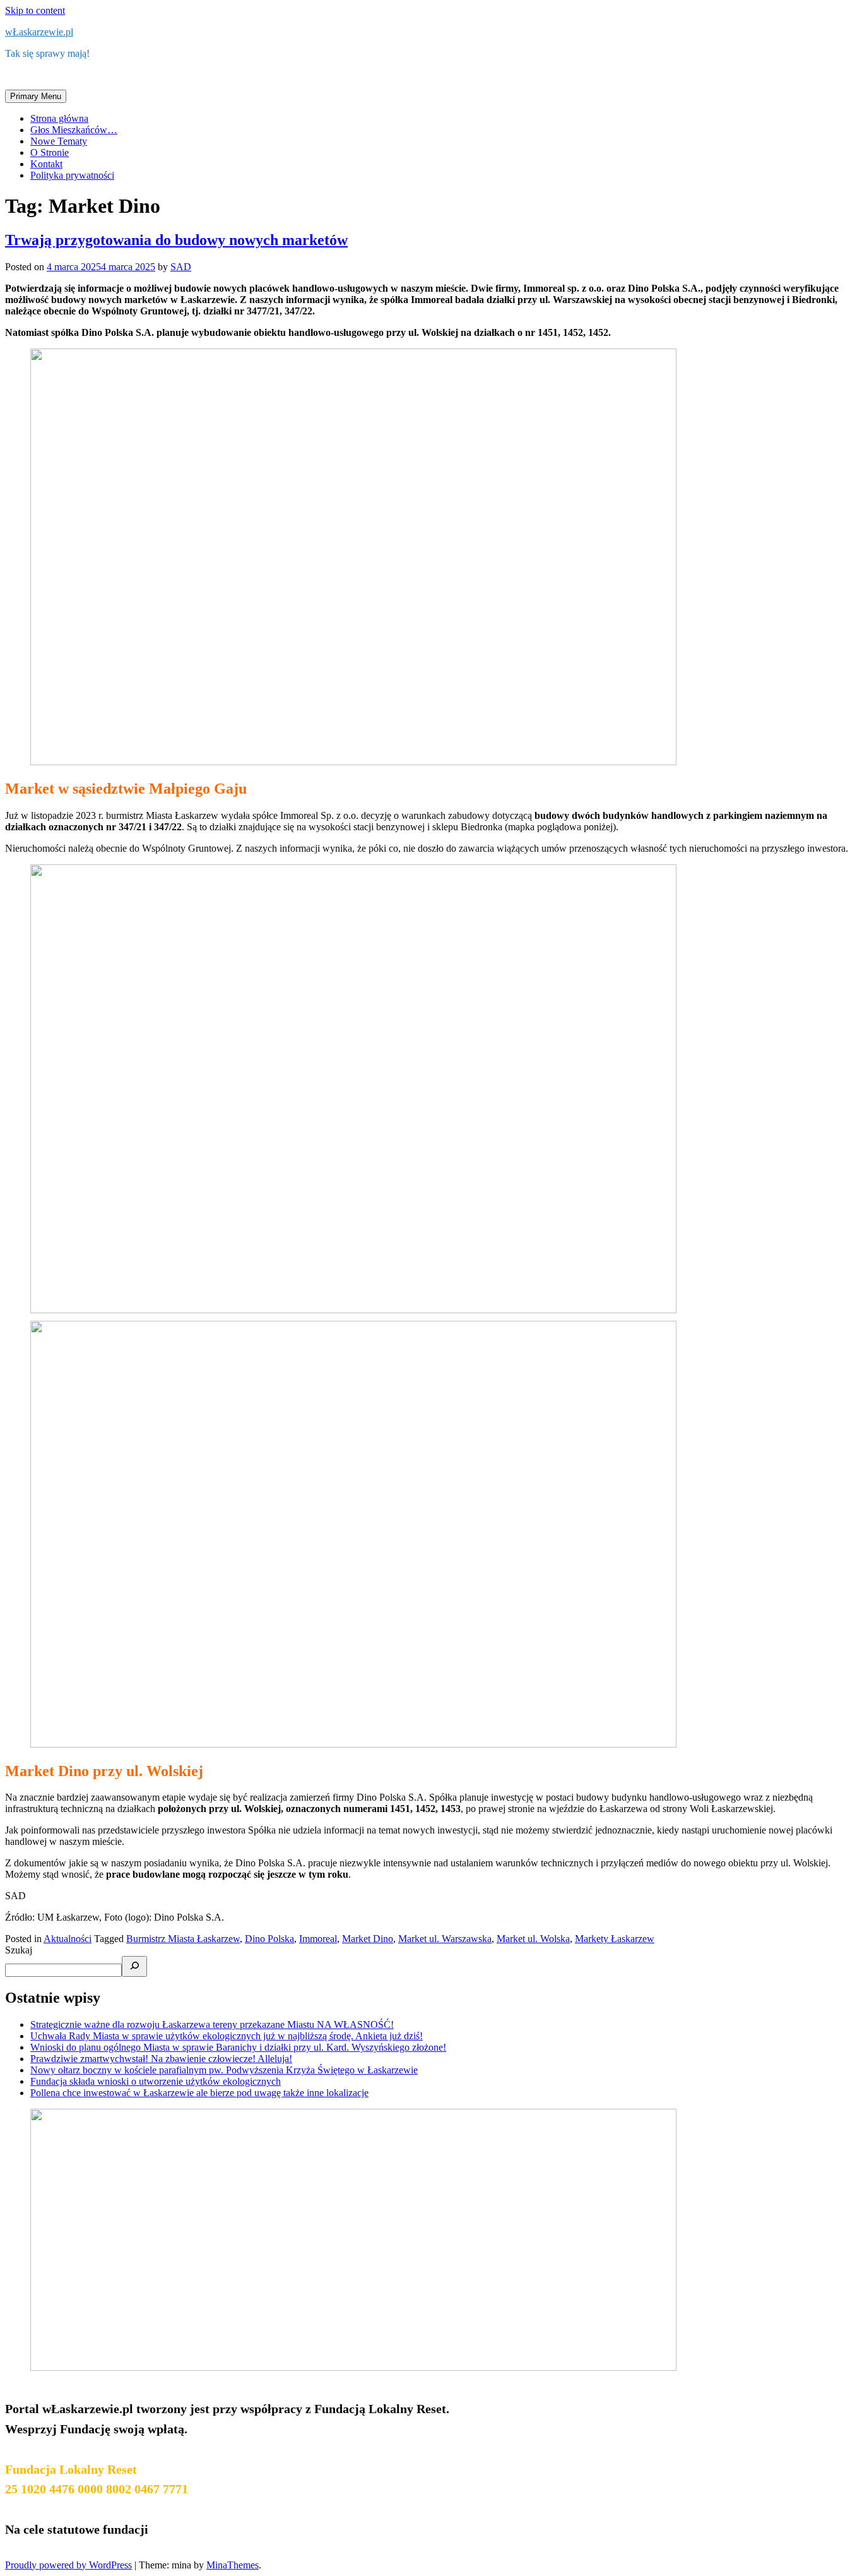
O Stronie (50, 152)
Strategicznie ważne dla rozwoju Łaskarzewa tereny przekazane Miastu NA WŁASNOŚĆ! (212, 2024)
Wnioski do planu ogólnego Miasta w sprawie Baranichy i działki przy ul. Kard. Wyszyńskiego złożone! (238, 2047)
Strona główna (59, 118)
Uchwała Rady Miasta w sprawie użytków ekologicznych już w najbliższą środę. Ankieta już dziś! (227, 2036)
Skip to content (35, 10)
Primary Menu (36, 96)
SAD (181, 267)
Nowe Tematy (59, 141)
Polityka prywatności (72, 175)
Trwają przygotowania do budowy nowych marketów (176, 240)
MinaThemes (233, 2565)
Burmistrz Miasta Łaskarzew (183, 1939)
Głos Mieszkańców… (74, 130)
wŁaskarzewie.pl (39, 32)
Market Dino (368, 1939)
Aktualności (68, 1939)
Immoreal (318, 1939)
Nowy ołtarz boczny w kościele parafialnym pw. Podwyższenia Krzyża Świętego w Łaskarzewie (224, 2070)
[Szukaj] (134, 1966)
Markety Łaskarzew (615, 1939)
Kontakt (46, 164)
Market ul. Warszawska (445, 1939)
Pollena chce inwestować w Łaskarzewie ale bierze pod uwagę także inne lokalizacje (199, 2093)
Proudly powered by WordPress (68, 2565)
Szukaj (19, 1950)
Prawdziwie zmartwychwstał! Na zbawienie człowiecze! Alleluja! (161, 2059)
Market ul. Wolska (533, 1939)
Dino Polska (269, 1939)
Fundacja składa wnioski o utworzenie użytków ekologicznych (156, 2081)
